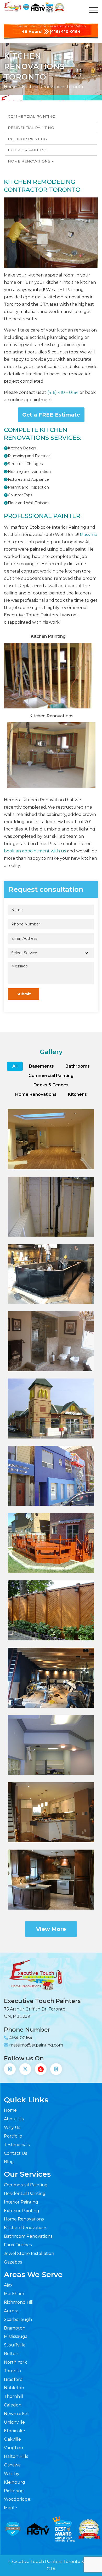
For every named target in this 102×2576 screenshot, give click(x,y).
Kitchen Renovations (25, 2228)
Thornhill (14, 2396)
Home (10, 87)
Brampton (15, 2328)
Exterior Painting (28, 150)
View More (51, 1929)
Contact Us (15, 2153)
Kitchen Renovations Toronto (53, 87)
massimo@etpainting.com (36, 2045)
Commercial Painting (32, 116)
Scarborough (18, 2319)
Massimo (89, 535)
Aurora (11, 2311)
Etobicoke (15, 2431)
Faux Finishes (18, 2245)
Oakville (12, 2439)
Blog (9, 2162)
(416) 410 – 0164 (62, 392)
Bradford (13, 2379)
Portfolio (13, 2136)
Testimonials (17, 2145)
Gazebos (13, 2262)
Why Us (12, 2127)
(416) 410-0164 (65, 31)
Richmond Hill (19, 2302)
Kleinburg (15, 2482)
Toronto (12, 2371)
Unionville (14, 2422)
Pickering (14, 2491)
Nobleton (14, 2388)
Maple (10, 2508)
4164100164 (21, 2038)
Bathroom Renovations (28, 2236)
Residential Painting (31, 128)
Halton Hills (16, 2456)
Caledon (13, 2405)
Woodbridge (17, 2499)
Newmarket (16, 2414)
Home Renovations (30, 161)
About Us (14, 2119)
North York (15, 2362)
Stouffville (15, 2345)
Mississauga (16, 2336)
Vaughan (13, 2448)
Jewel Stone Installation (29, 2253)
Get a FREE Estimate (51, 415)
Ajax (8, 2285)
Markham (14, 2294)
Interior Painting (27, 139)
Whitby (12, 2474)
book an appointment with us (35, 851)
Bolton (11, 2354)
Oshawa (12, 2465)
